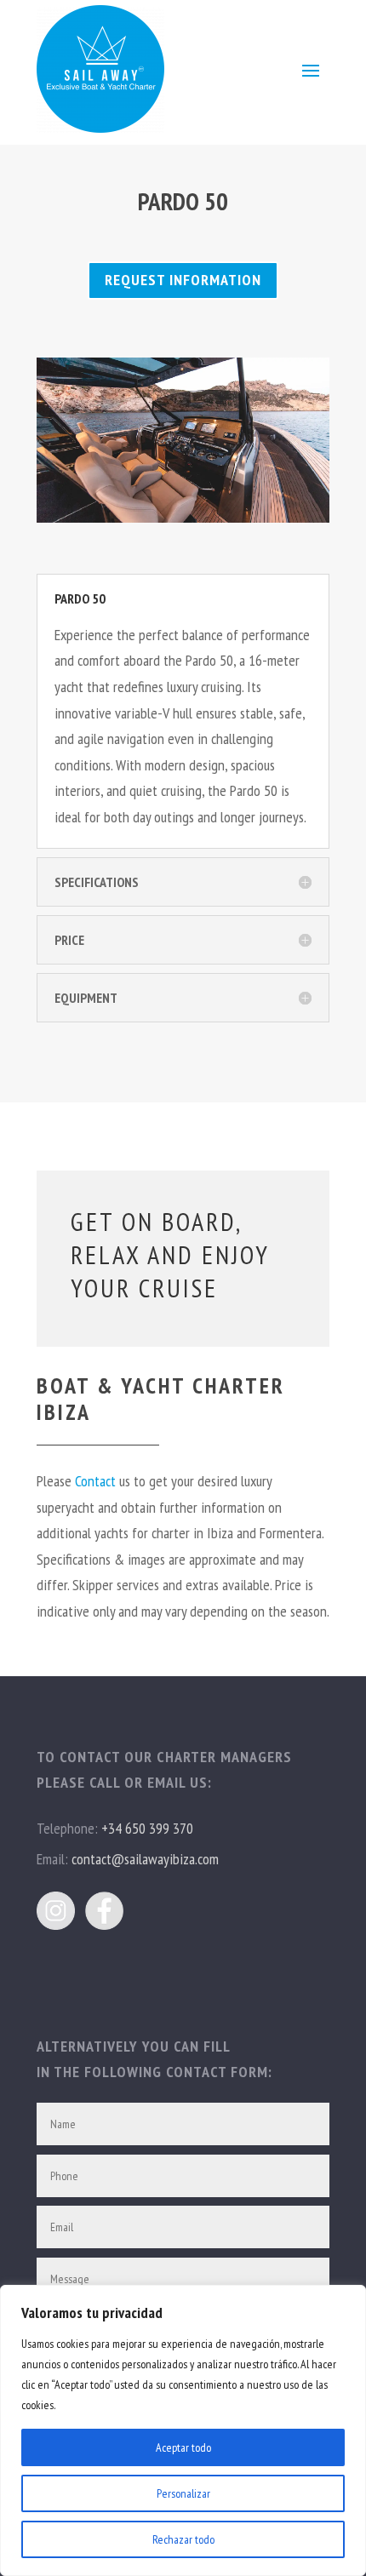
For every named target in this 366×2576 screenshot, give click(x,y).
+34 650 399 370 (147, 1828)
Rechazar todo (183, 2539)
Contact (95, 1481)
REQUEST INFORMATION (183, 280)
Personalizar (183, 2493)
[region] (183, 2430)
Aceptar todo (183, 2447)
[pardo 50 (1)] (183, 517)
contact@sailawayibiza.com (145, 1859)
